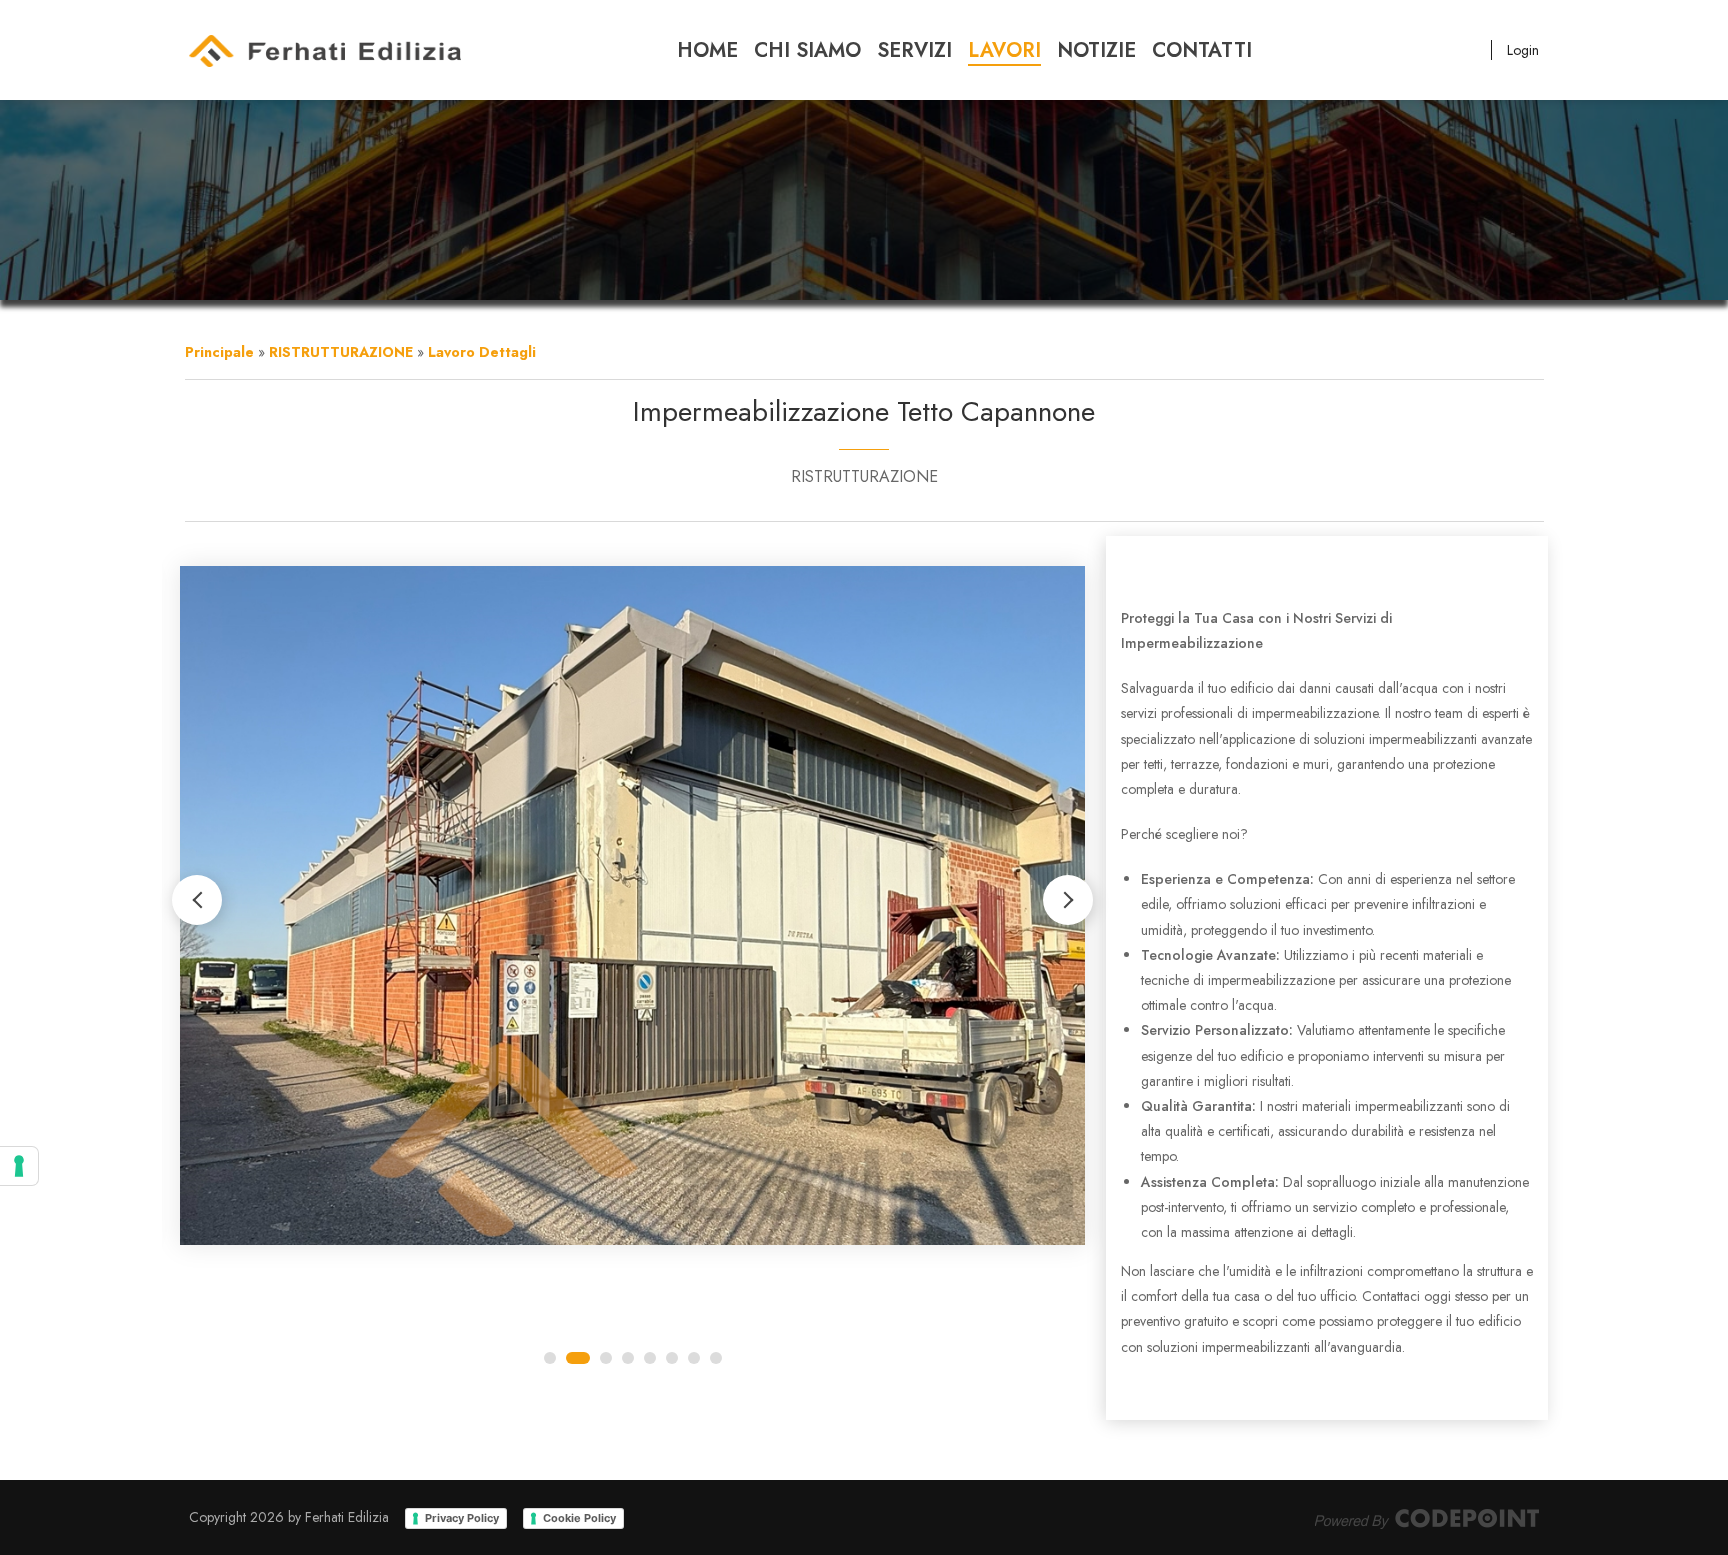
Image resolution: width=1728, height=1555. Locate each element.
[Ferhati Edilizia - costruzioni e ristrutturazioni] (325, 50)
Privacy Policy (462, 1518)
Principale (219, 352)
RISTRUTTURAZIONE (341, 352)
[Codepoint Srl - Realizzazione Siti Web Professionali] (1427, 1517)
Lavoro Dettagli (482, 352)
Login (1523, 50)
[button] (1068, 900)
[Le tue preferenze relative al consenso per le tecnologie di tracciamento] (19, 1166)
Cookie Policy (579, 1518)
